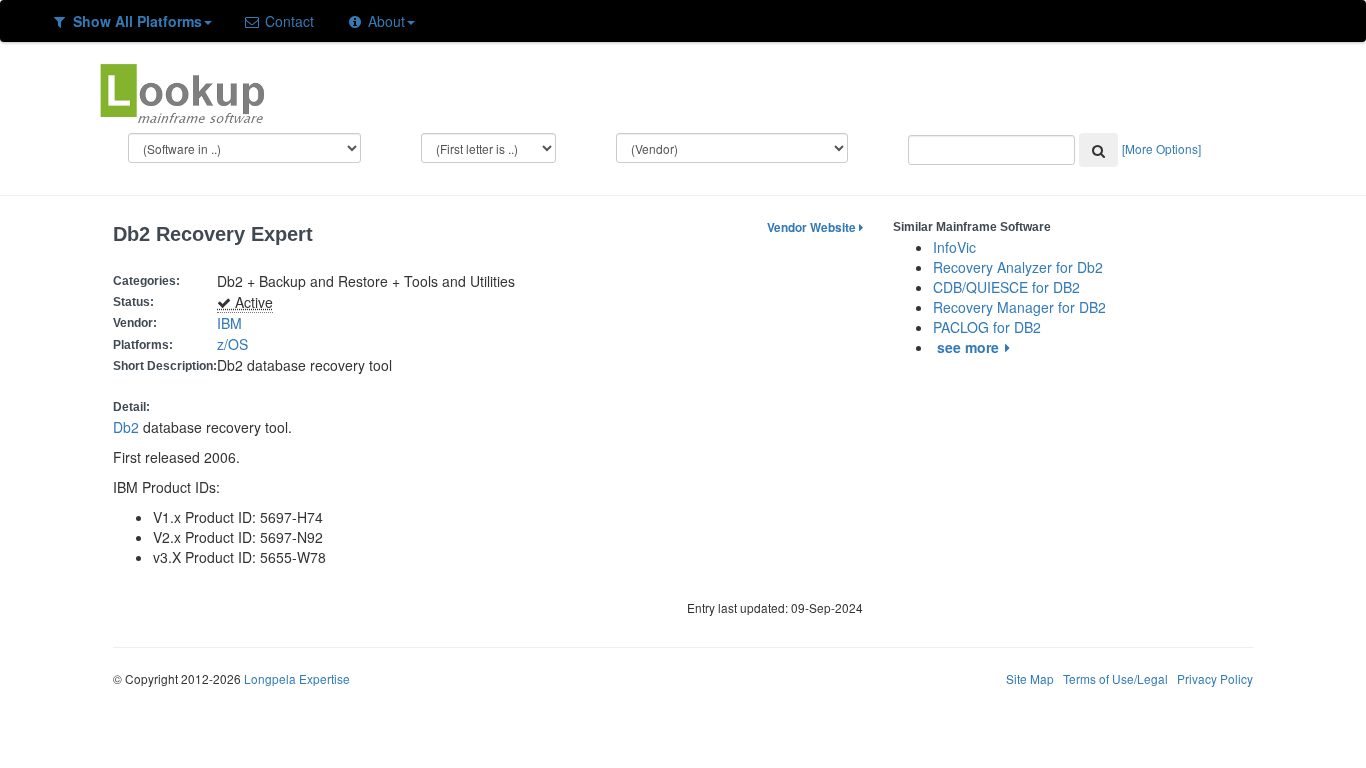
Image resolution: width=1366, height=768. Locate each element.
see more (968, 347)
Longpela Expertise (297, 678)
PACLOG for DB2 (987, 327)
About (384, 21)
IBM (229, 323)
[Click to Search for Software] (1098, 150)
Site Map (1030, 678)
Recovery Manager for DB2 (1019, 307)
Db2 (126, 427)
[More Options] (1161, 148)
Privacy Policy (1215, 678)
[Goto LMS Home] (182, 91)
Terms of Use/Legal (1115, 678)
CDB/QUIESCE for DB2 (1006, 287)
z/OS (236, 344)
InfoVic (954, 247)
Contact (287, 21)
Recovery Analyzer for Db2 (1018, 267)
